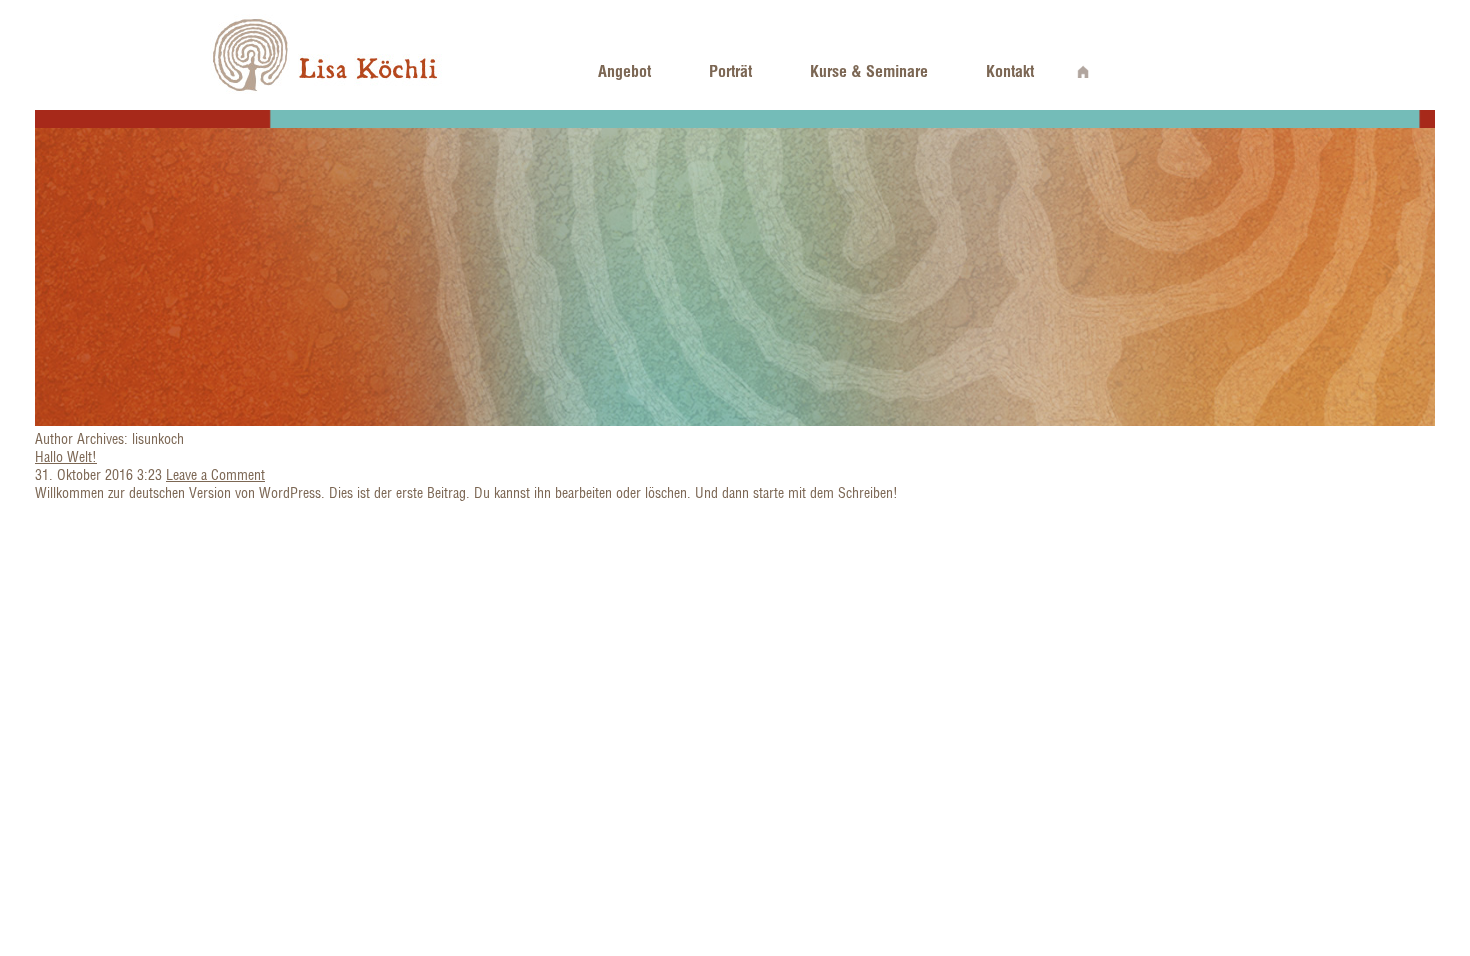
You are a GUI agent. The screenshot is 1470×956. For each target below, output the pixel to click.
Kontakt (1010, 71)
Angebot (624, 71)
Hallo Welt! (66, 457)
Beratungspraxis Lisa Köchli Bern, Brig (326, 55)
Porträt (730, 71)
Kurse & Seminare (869, 71)
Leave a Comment (215, 475)
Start (1084, 71)
